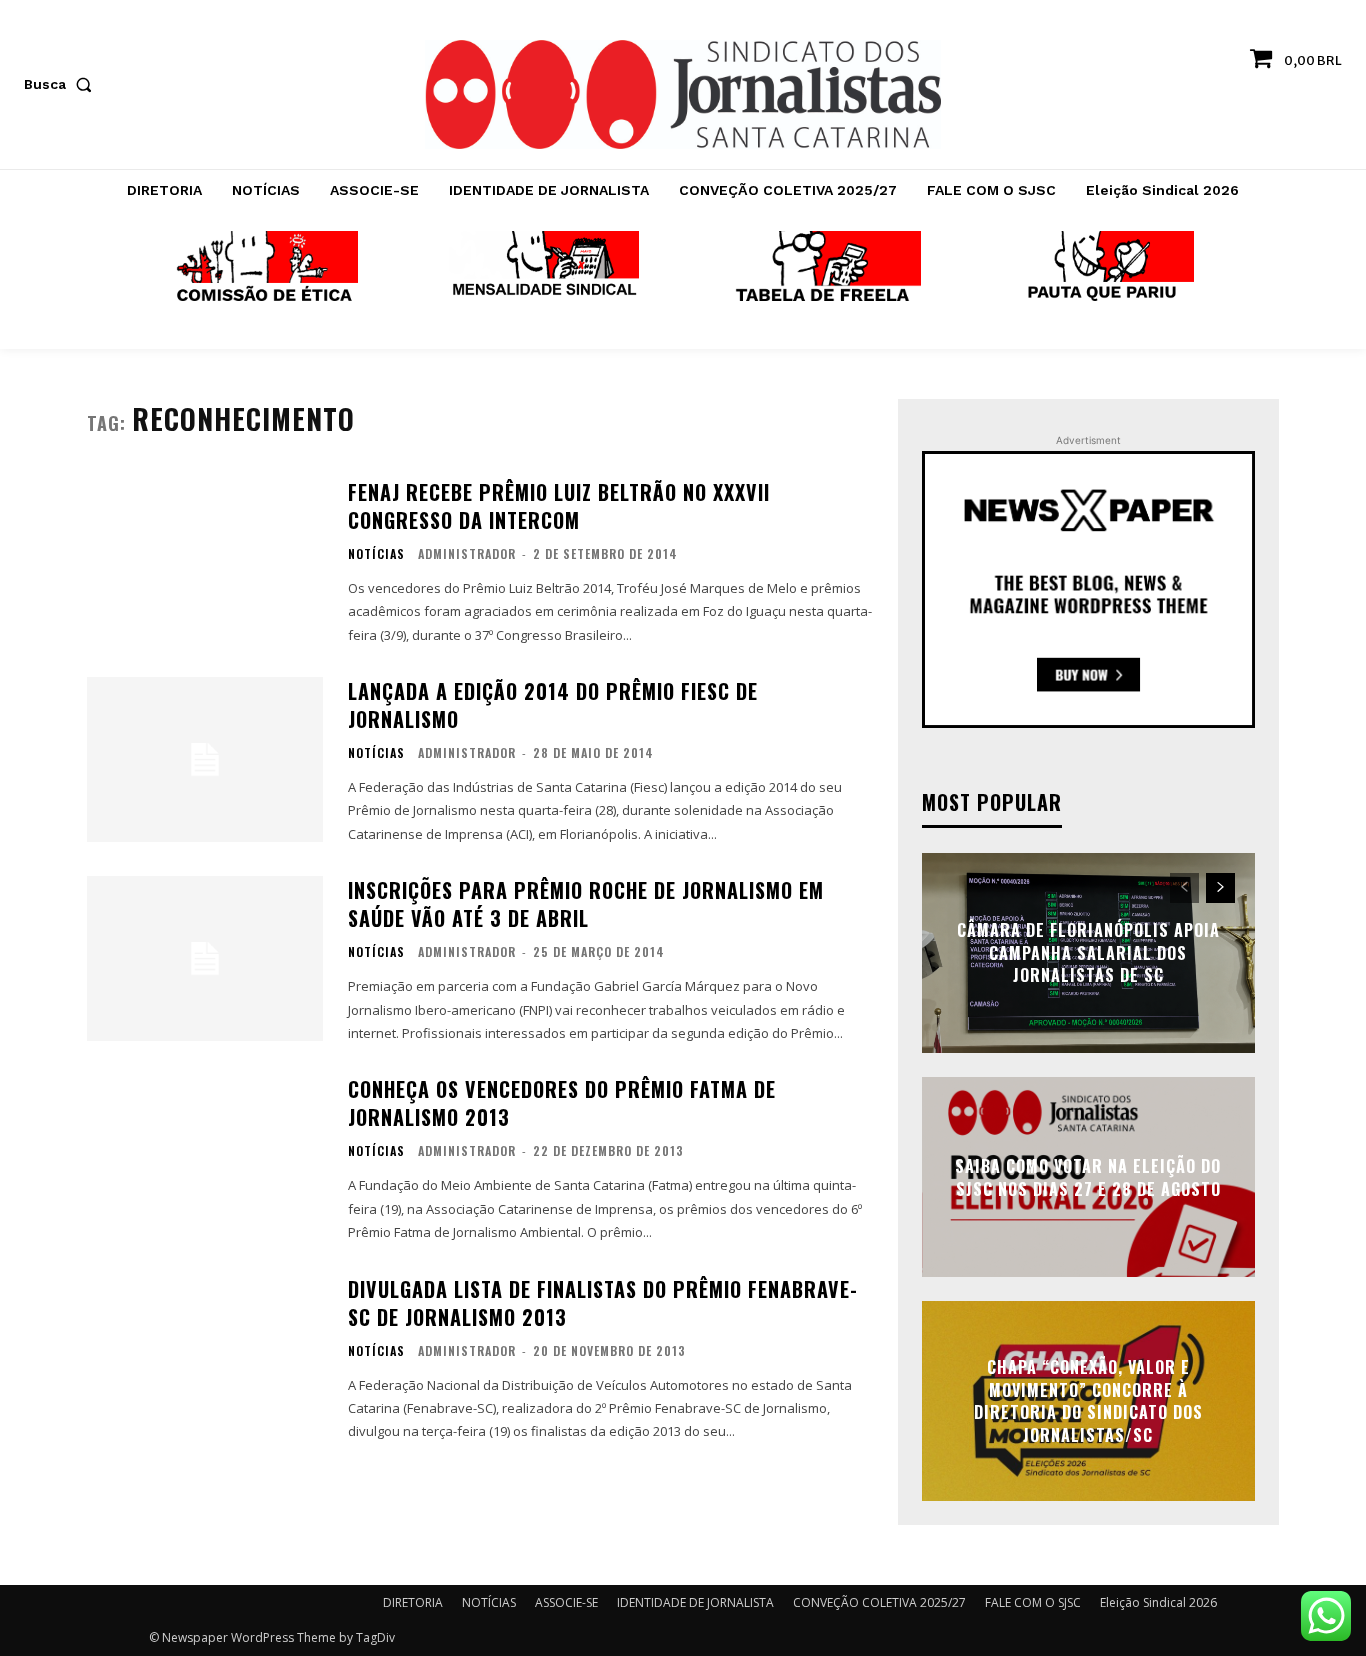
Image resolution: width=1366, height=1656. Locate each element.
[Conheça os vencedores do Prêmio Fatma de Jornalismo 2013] (205, 1157)
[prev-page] (1184, 888)
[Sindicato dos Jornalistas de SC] (682, 94)
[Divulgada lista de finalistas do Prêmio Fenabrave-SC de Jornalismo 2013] (205, 1357)
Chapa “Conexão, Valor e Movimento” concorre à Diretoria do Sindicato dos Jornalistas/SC (1088, 1401)
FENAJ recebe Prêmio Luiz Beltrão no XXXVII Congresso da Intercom (559, 506)
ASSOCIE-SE (566, 1602)
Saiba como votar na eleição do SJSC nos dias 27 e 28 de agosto (1088, 1177)
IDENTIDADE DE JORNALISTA (695, 1602)
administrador (467, 553)
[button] (62, 84)
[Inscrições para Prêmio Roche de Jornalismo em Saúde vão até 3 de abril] (205, 958)
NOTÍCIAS (376, 554)
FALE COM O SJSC (1033, 1602)
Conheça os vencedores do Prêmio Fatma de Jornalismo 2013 (562, 1103)
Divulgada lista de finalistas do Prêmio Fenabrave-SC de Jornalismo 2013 (603, 1303)
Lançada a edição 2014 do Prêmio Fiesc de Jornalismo (553, 705)
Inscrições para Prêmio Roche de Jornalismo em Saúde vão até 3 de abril (586, 904)
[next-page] (1220, 888)
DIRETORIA (413, 1602)
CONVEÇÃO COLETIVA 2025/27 (879, 1602)
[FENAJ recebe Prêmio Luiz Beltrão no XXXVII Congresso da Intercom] (205, 560)
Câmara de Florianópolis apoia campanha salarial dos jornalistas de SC (1088, 953)
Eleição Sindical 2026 (1158, 1602)
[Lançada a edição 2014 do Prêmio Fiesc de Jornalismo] (205, 759)
